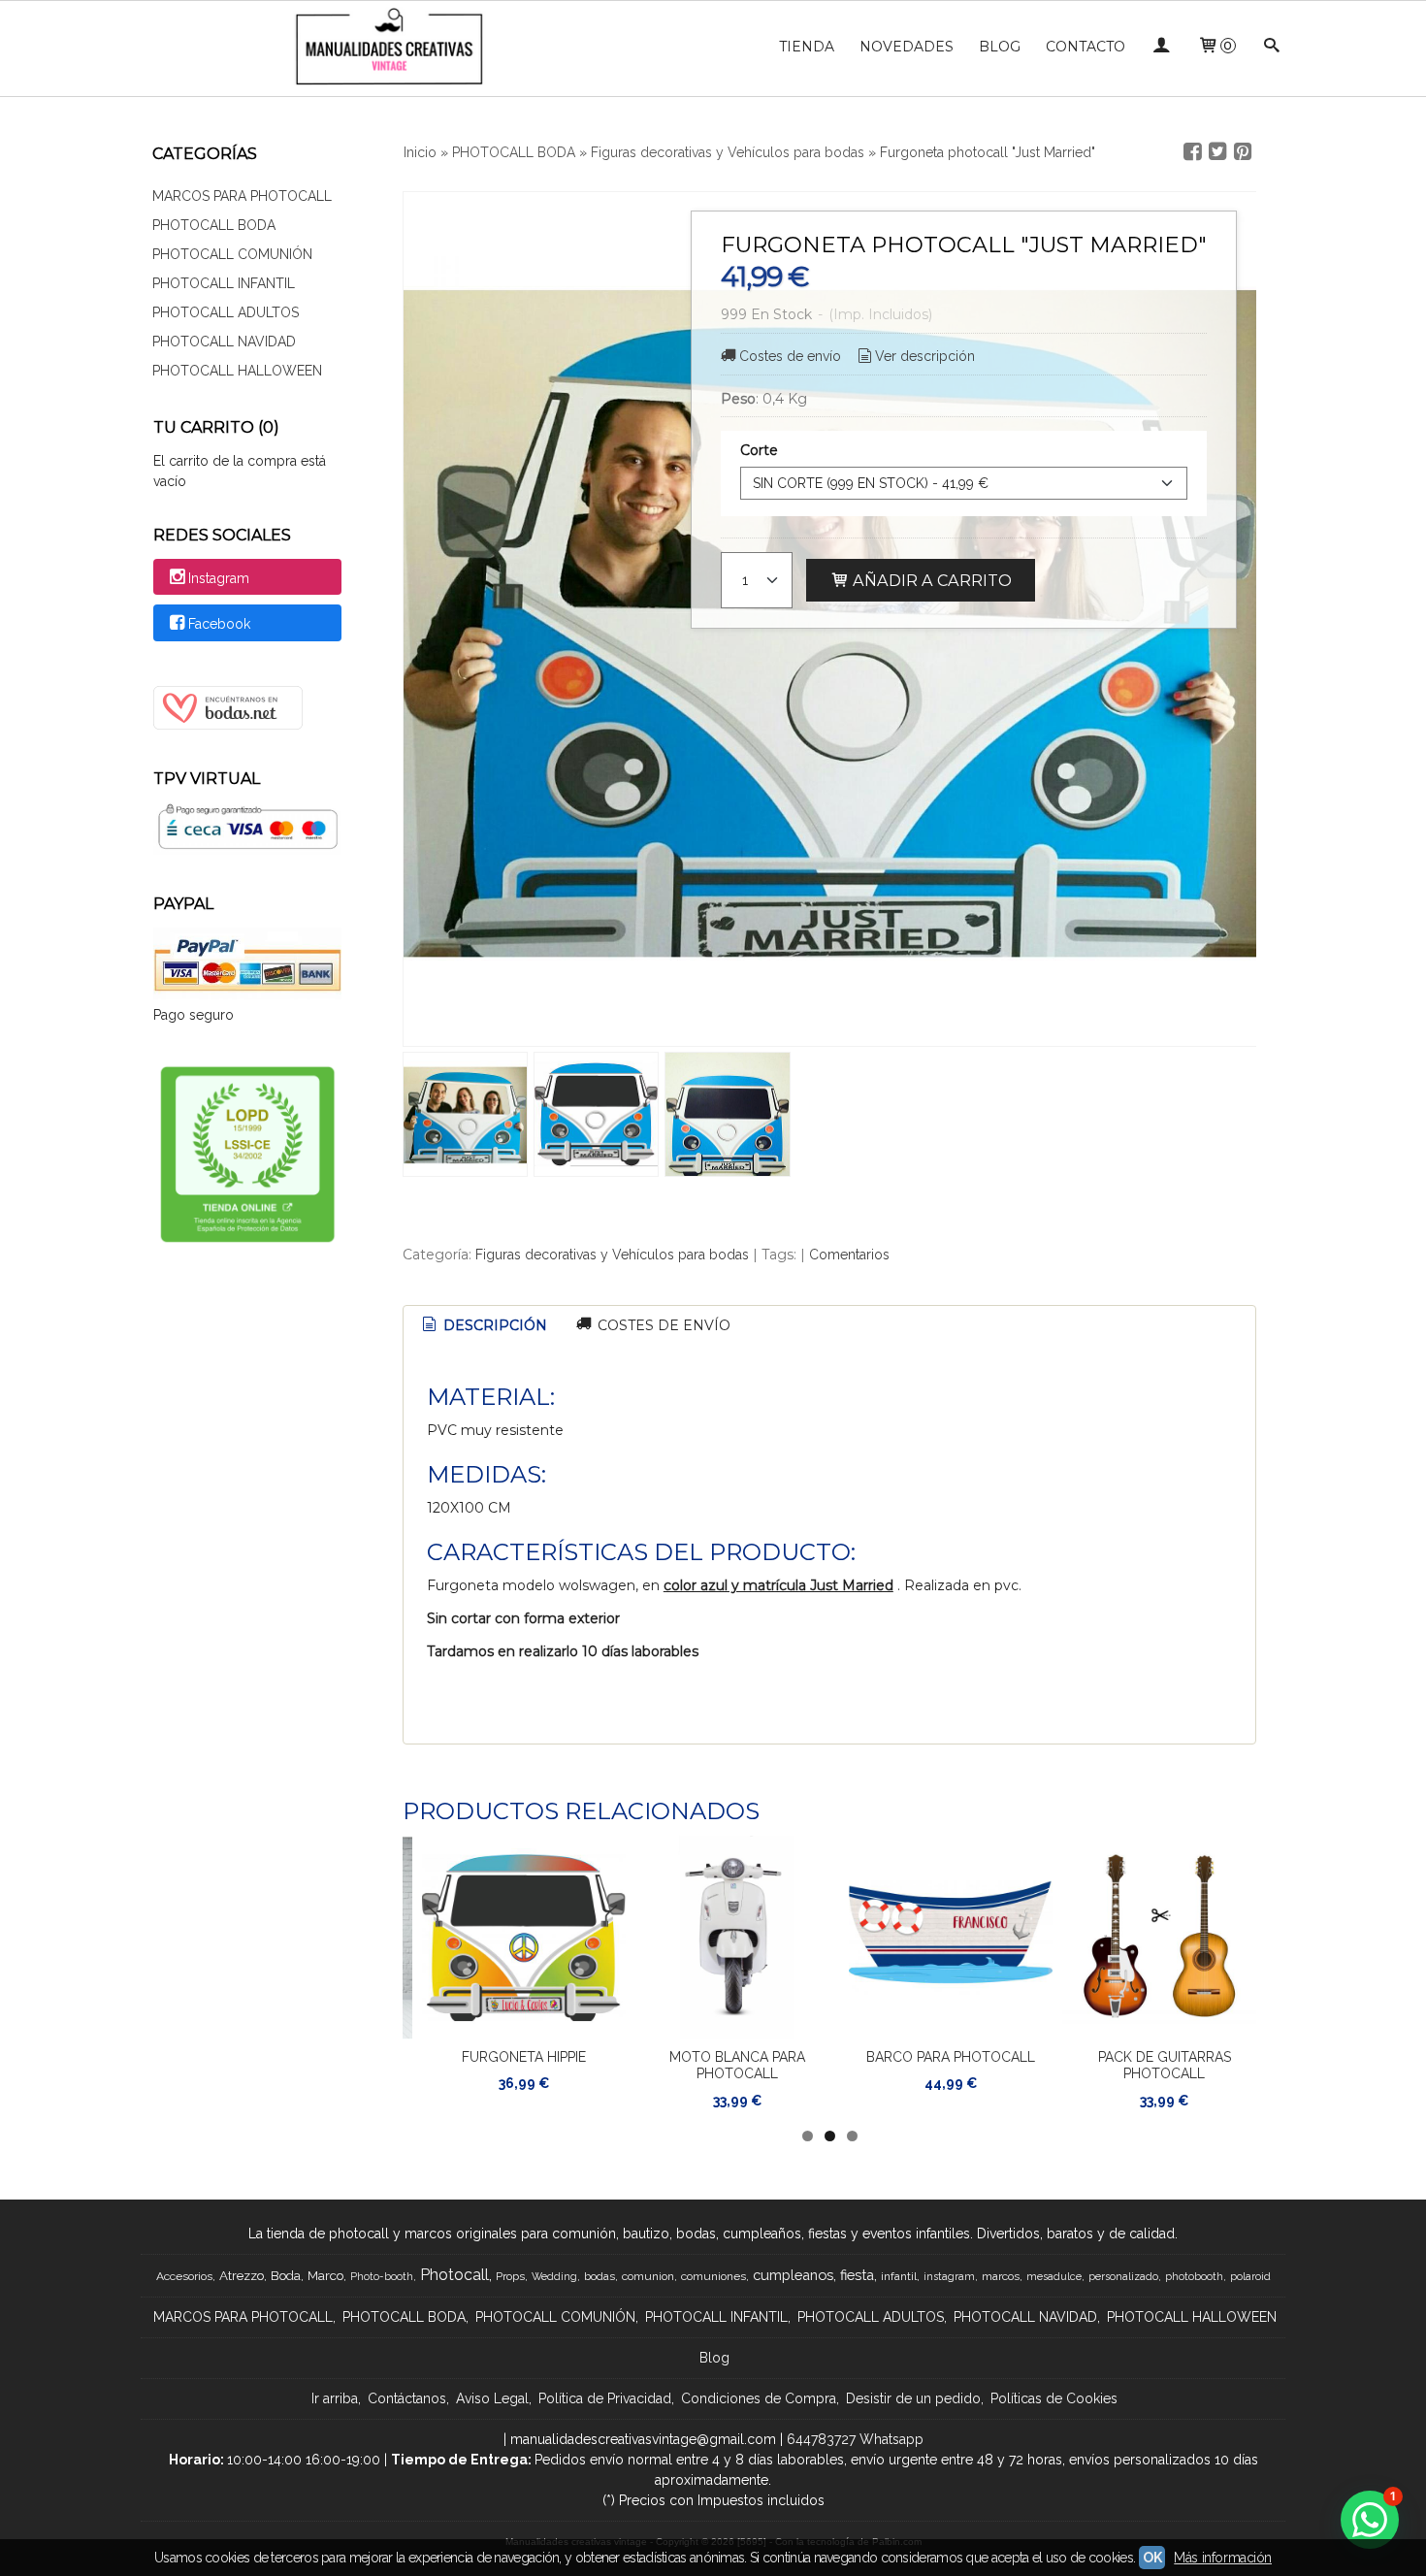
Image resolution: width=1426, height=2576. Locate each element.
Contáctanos (407, 2398)
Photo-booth (382, 2276)
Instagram (219, 578)
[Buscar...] (1272, 47)
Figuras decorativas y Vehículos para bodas (612, 1255)
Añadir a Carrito (930, 580)
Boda (286, 2275)
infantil (899, 2276)
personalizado (1123, 2276)
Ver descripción (925, 356)
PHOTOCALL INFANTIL (224, 283)
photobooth (1194, 2276)
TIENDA (807, 47)
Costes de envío (790, 356)
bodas (600, 2276)
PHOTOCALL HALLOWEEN (237, 371)
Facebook (219, 624)
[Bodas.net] (228, 725)
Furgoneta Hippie (524, 2057)
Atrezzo (242, 2275)
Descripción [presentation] (493, 1325)
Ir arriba (335, 2398)
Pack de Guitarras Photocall (1165, 2066)
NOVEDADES (907, 47)
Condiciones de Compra (759, 2398)
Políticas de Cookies (1054, 2398)
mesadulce (1054, 2276)
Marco (325, 2275)
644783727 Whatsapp (855, 2439)
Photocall (454, 2275)
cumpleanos (793, 2275)
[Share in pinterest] (1243, 152)
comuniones (713, 2276)
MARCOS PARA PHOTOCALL (242, 196)
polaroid (1250, 2276)
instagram (949, 2276)
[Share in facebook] (1192, 152)
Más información (1223, 2558)
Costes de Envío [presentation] (662, 1325)
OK (1152, 2558)
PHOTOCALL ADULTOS (226, 312)
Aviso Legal (492, 2398)
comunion (648, 2276)
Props (510, 2276)
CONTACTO (1086, 47)
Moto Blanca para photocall (737, 2066)
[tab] (484, 1326)
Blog (714, 2358)
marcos (1001, 2276)
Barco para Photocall (951, 2057)
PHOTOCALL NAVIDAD (224, 342)
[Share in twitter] (1217, 152)
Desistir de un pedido (913, 2398)
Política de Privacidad (605, 2398)
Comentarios (849, 1255)
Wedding (554, 2276)
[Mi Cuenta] (1161, 47)
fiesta (857, 2275)
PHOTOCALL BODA (214, 225)
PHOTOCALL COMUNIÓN (232, 254)
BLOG (1000, 47)
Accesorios (184, 2276)
